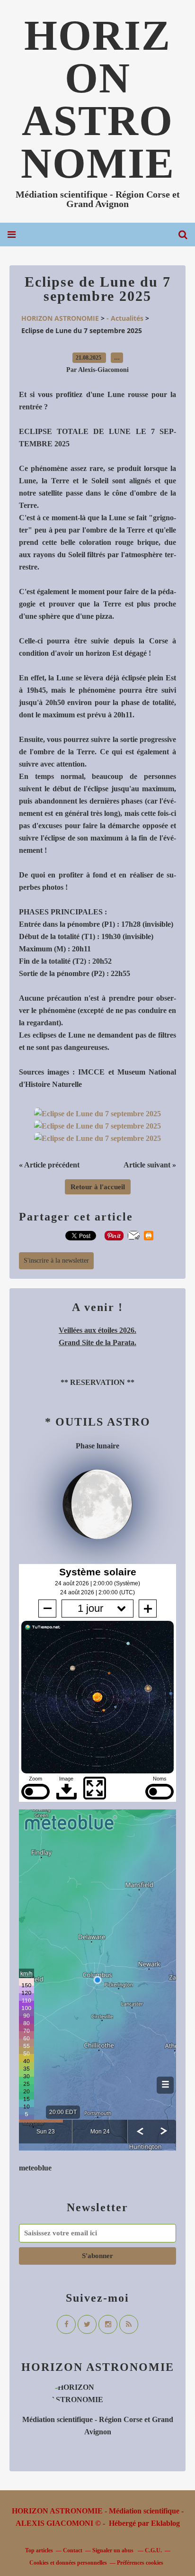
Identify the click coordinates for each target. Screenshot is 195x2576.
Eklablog (165, 2523)
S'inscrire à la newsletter (56, 1261)
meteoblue (35, 2168)
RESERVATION (97, 1382)
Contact (73, 2550)
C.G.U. (153, 2550)
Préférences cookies (140, 2563)
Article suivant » (150, 1165)
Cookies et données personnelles (68, 2563)
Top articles (39, 2550)
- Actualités (125, 318)
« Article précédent (49, 1165)
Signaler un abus (114, 2550)
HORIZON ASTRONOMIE (98, 99)
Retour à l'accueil (98, 1187)
